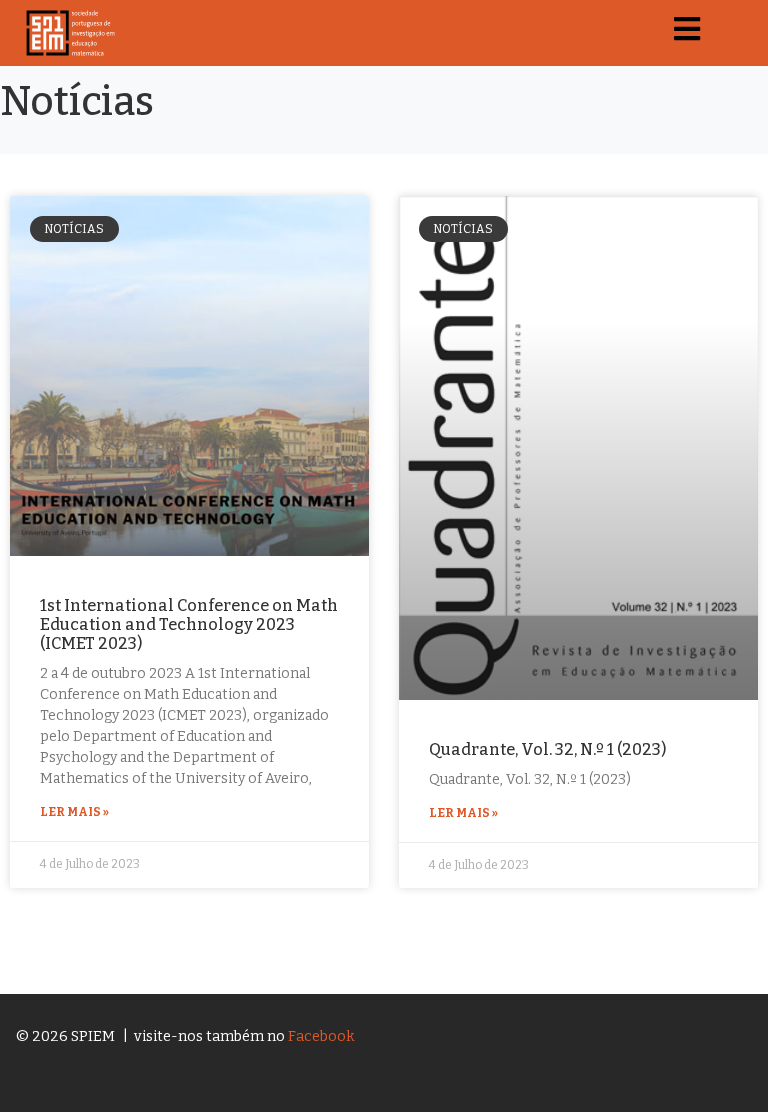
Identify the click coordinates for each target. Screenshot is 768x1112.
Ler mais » (74, 812)
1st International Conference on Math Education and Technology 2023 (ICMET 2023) (189, 624)
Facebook (321, 1036)
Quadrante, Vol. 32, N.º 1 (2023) (547, 749)
